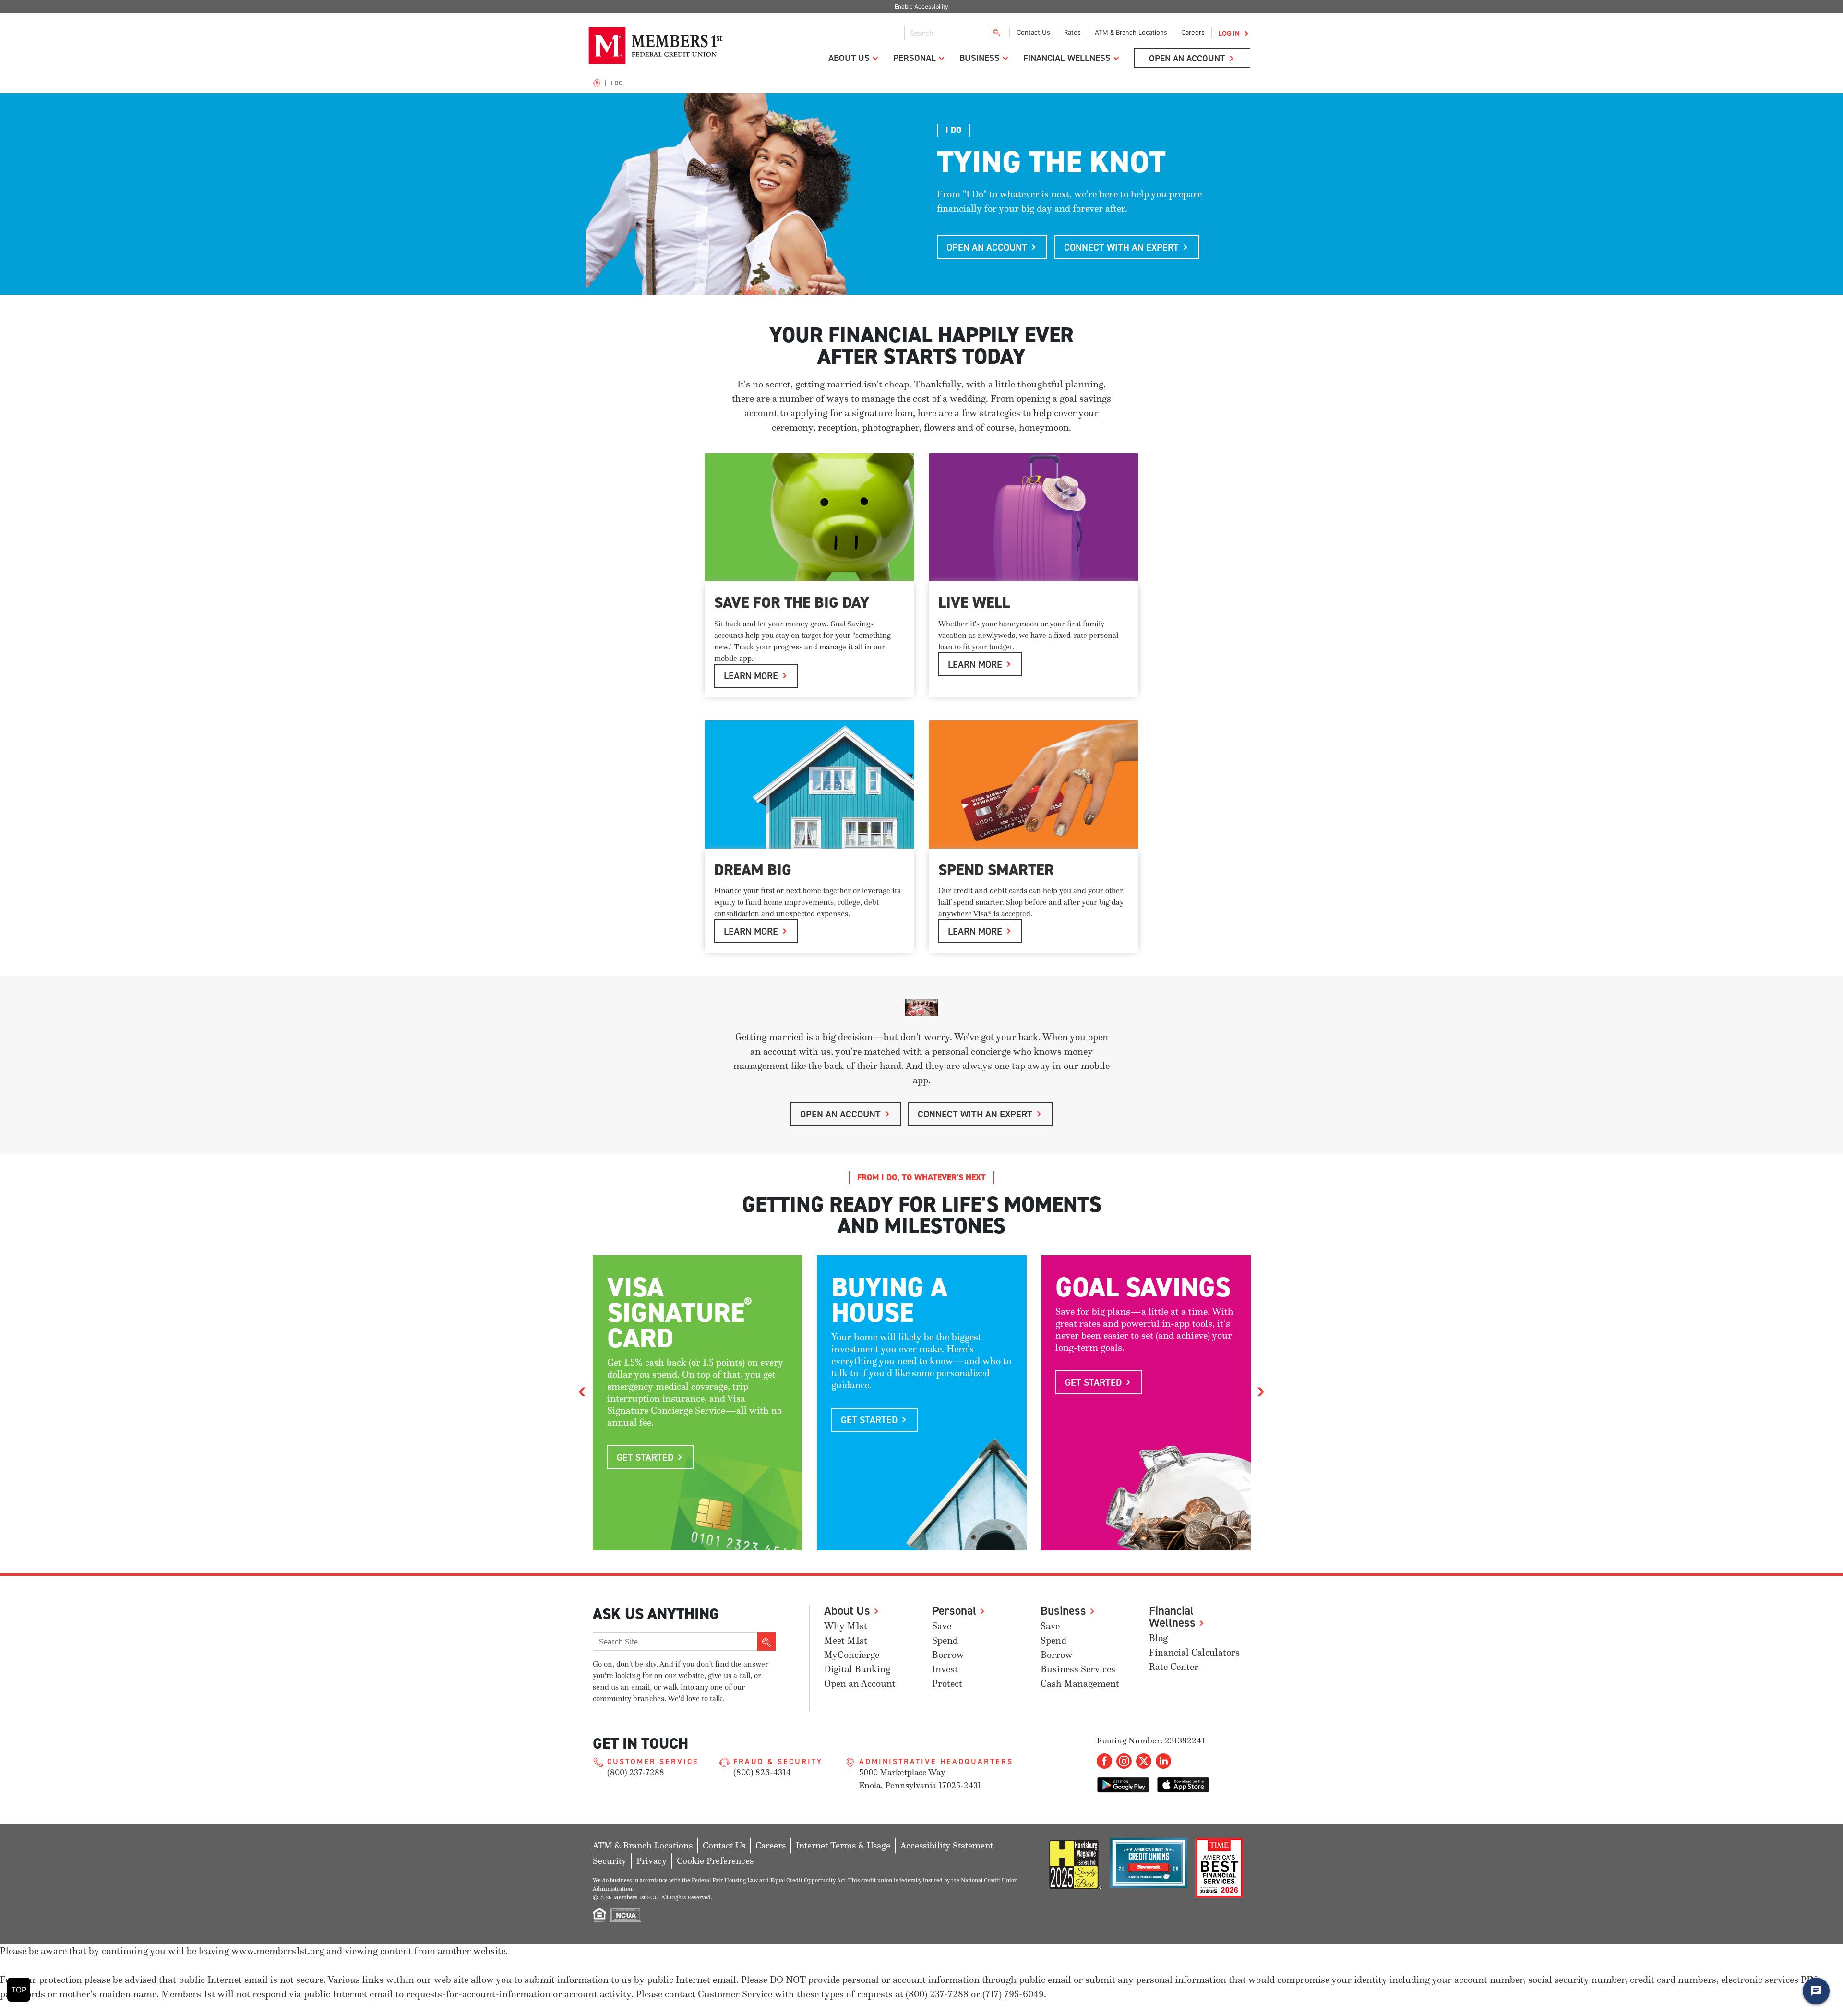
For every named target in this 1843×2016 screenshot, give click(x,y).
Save (942, 1626)
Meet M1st (846, 1640)
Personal (915, 58)
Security (610, 1861)
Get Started (645, 1457)
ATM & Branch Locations (1131, 32)
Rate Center (1174, 1667)
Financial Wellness (1067, 58)
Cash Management (1080, 1684)
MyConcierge (852, 1655)
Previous (582, 1391)
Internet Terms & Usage (843, 1845)
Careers (1193, 32)
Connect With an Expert (1121, 247)
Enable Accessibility (921, 6)
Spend (945, 1640)
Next (1261, 1391)
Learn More (751, 676)
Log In (1229, 33)
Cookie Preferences (715, 1861)
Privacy (652, 1861)
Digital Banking (857, 1669)
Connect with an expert (975, 1114)
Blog (1158, 1638)
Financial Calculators (1194, 1652)
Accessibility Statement (947, 1845)
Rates (1072, 32)
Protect (947, 1684)
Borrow (948, 1655)
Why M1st (846, 1626)
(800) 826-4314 (762, 1772)
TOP (19, 1990)
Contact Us (1033, 32)
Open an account (987, 247)
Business (980, 58)
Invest (945, 1669)
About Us (849, 58)
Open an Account (1187, 58)
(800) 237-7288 (636, 1772)
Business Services (1078, 1669)
